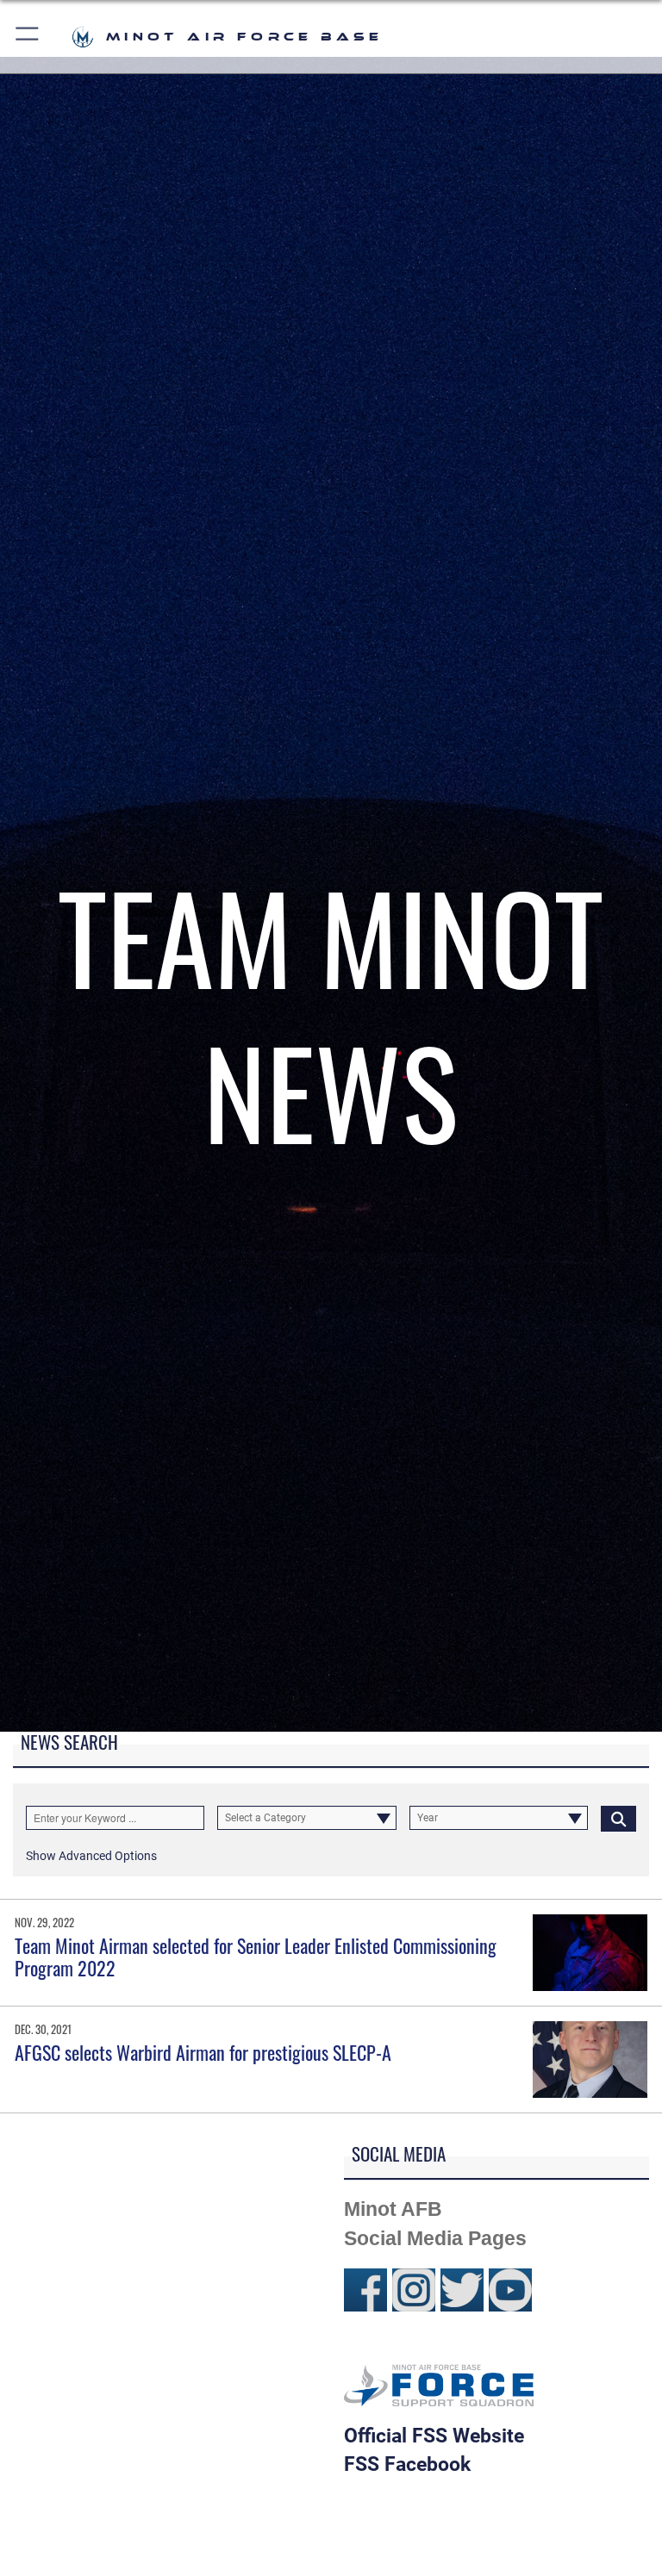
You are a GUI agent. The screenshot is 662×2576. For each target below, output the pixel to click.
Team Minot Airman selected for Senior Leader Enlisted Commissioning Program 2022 (256, 1957)
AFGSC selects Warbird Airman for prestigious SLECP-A (203, 2052)
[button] (28, 37)
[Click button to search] (618, 1818)
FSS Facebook (407, 2464)
